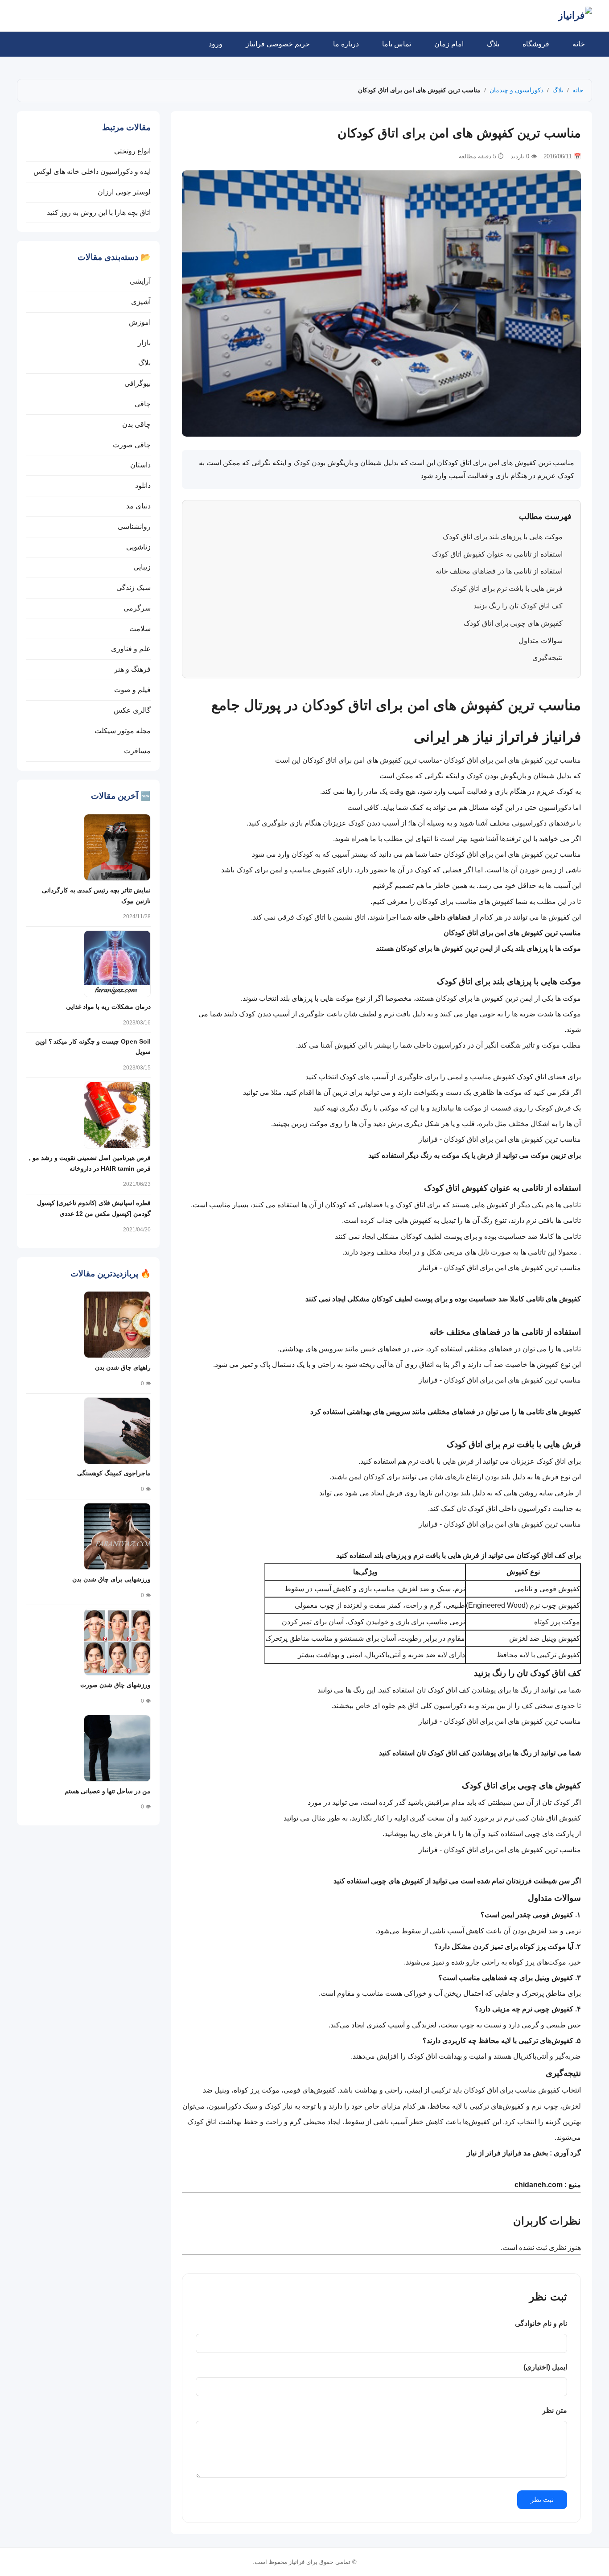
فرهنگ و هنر (132, 669)
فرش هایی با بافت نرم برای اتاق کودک (506, 588)
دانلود (143, 485)
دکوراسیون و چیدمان (516, 90)
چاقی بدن (136, 424)
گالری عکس (132, 710)
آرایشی (140, 281)
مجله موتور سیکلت (123, 731)
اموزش (140, 322)
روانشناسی (134, 526)
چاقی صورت (132, 445)
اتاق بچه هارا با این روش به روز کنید (99, 213)
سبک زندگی (134, 588)
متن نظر (555, 2410)
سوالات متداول (541, 641)
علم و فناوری (131, 649)
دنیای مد (138, 506)
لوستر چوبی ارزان (124, 192)
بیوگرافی (138, 383)
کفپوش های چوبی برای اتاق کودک (513, 623)
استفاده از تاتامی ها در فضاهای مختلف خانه (499, 571)
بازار (144, 343)
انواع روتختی (132, 151)
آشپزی (141, 302)
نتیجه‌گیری (547, 658)
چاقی (143, 404)
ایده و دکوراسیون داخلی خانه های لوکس (92, 171)
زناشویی (138, 547)
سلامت (140, 629)
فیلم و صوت (132, 690)
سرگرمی (137, 608)
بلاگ (493, 44)
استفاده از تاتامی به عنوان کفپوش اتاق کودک (497, 554)
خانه (579, 44)
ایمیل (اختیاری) (545, 2367)
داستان (140, 465)
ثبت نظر (542, 2500)
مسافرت (137, 751)
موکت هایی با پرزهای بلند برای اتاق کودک (503, 537)
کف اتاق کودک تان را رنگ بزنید (518, 606)
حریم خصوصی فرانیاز (278, 44)
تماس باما (397, 44)
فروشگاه (536, 44)
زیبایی (142, 567)
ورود (216, 44)
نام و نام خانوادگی (541, 2323)
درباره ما (346, 44)
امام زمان (449, 44)
